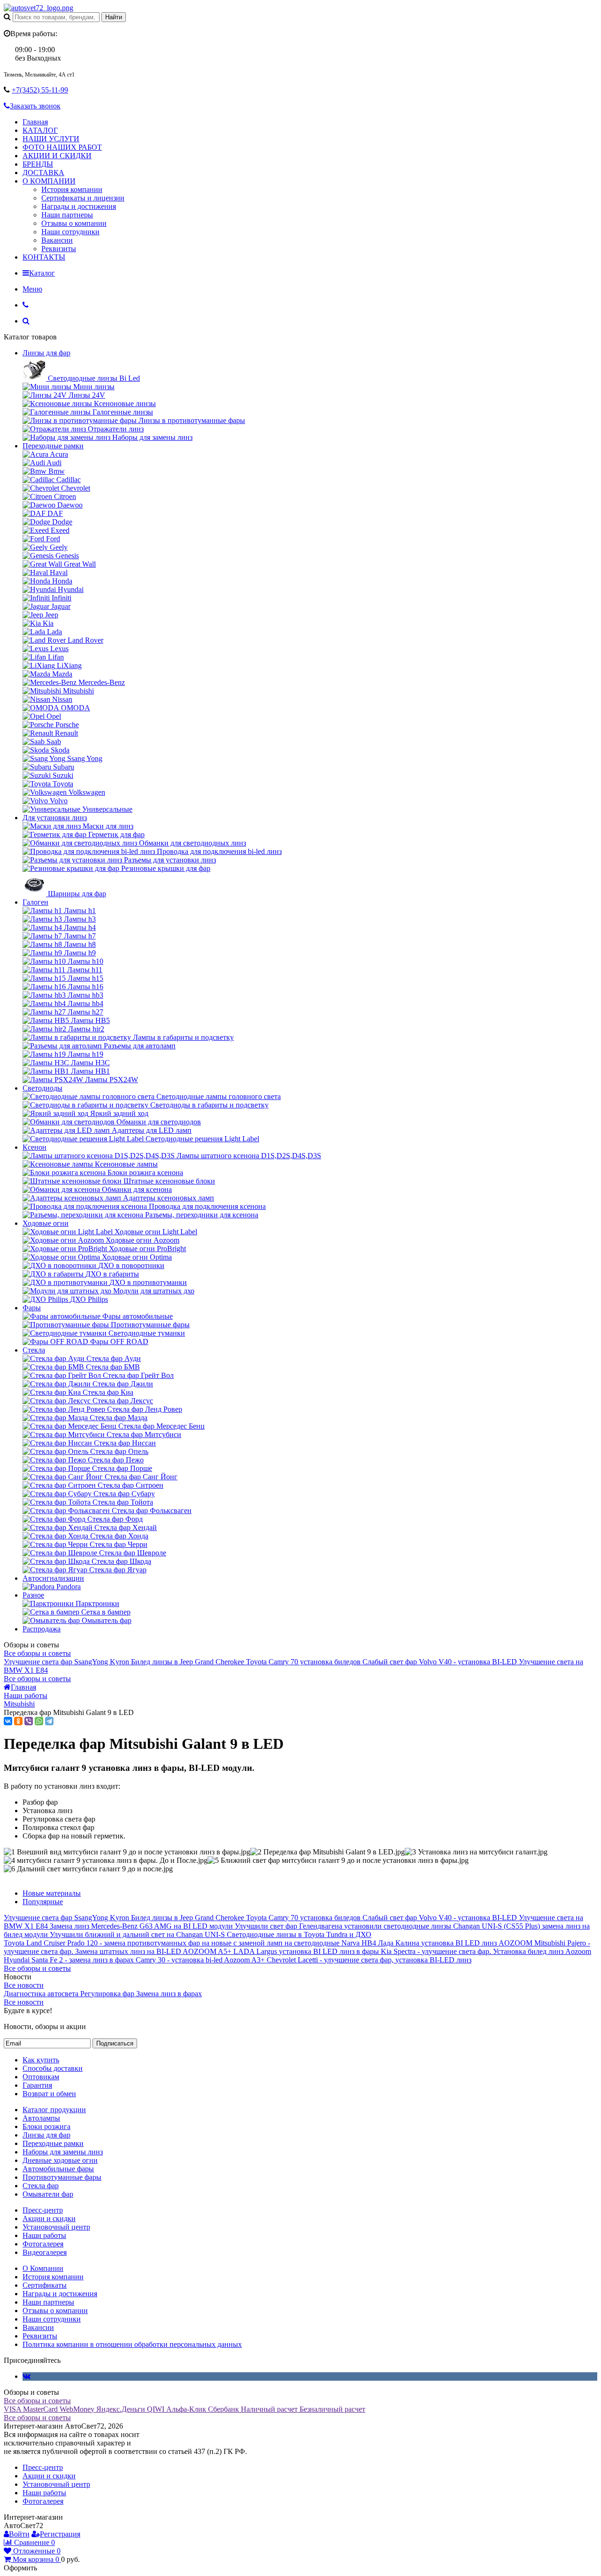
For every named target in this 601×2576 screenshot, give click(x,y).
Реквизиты (59, 249)
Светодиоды (42, 1088)
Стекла (34, 1350)
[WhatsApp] (39, 1721)
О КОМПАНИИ (49, 181)
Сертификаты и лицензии (83, 198)
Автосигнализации (53, 1578)
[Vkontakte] (27, 2376)
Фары (32, 1308)
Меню (32, 289)
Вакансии (57, 240)
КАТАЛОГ (40, 130)
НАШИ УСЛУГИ (51, 139)
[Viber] (29, 1721)
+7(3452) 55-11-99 (40, 90)
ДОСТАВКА (43, 173)
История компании (72, 189)
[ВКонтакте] (8, 1721)
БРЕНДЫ (38, 164)
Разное (33, 1595)
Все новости (24, 1985)
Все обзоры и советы (37, 1653)
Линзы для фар (46, 353)
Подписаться (115, 2043)
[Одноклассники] (18, 1721)
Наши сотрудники (70, 232)
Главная (35, 122)
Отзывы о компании (74, 223)
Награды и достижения (79, 206)
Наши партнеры (67, 215)
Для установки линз (55, 818)
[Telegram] (49, 1721)
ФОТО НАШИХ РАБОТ (62, 147)
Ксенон (35, 1147)
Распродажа (42, 1629)
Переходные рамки (53, 446)
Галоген (35, 902)
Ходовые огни (46, 1223)
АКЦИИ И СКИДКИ (57, 156)
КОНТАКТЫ (44, 257)
